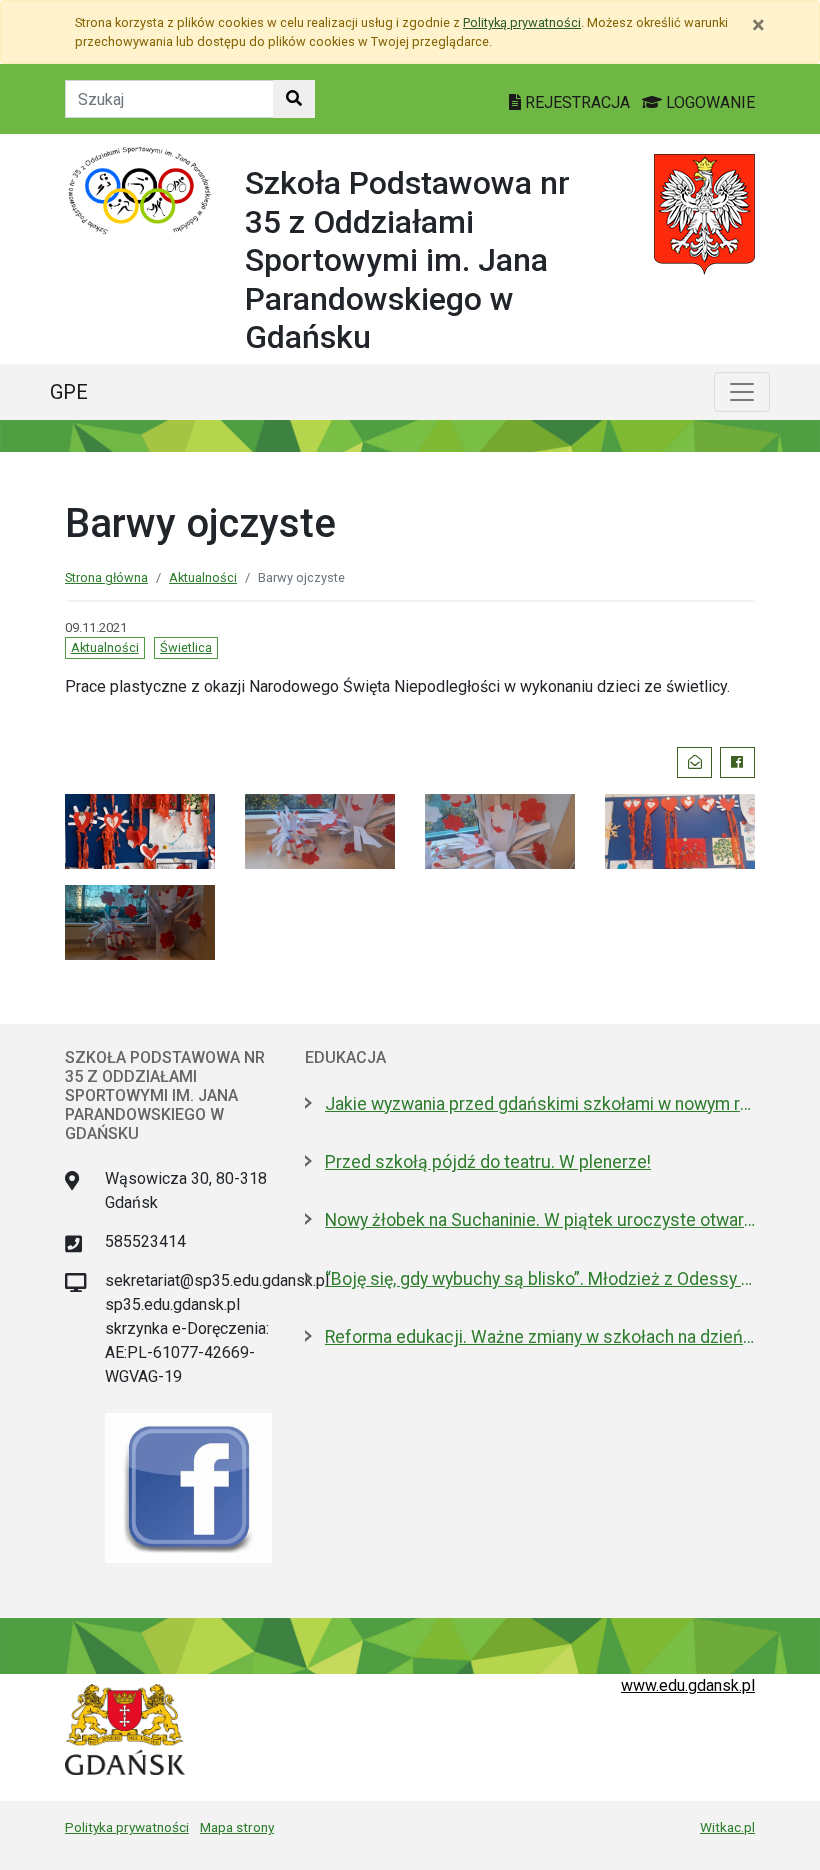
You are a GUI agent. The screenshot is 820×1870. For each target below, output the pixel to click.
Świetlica (186, 647)
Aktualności (203, 577)
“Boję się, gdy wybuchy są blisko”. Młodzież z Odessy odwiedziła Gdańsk (540, 1279)
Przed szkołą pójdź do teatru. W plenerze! (488, 1162)
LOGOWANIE (708, 102)
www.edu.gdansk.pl (688, 1685)
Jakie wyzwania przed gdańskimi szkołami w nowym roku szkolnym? (540, 1104)
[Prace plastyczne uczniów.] (140, 829)
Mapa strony (237, 1827)
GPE (69, 392)
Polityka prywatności (127, 1827)
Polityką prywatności (522, 22)
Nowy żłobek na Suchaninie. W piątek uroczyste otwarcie (540, 1220)
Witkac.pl (727, 1827)
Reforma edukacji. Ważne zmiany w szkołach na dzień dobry (540, 1337)
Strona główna (106, 577)
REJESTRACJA (577, 102)
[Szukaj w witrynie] (294, 99)
